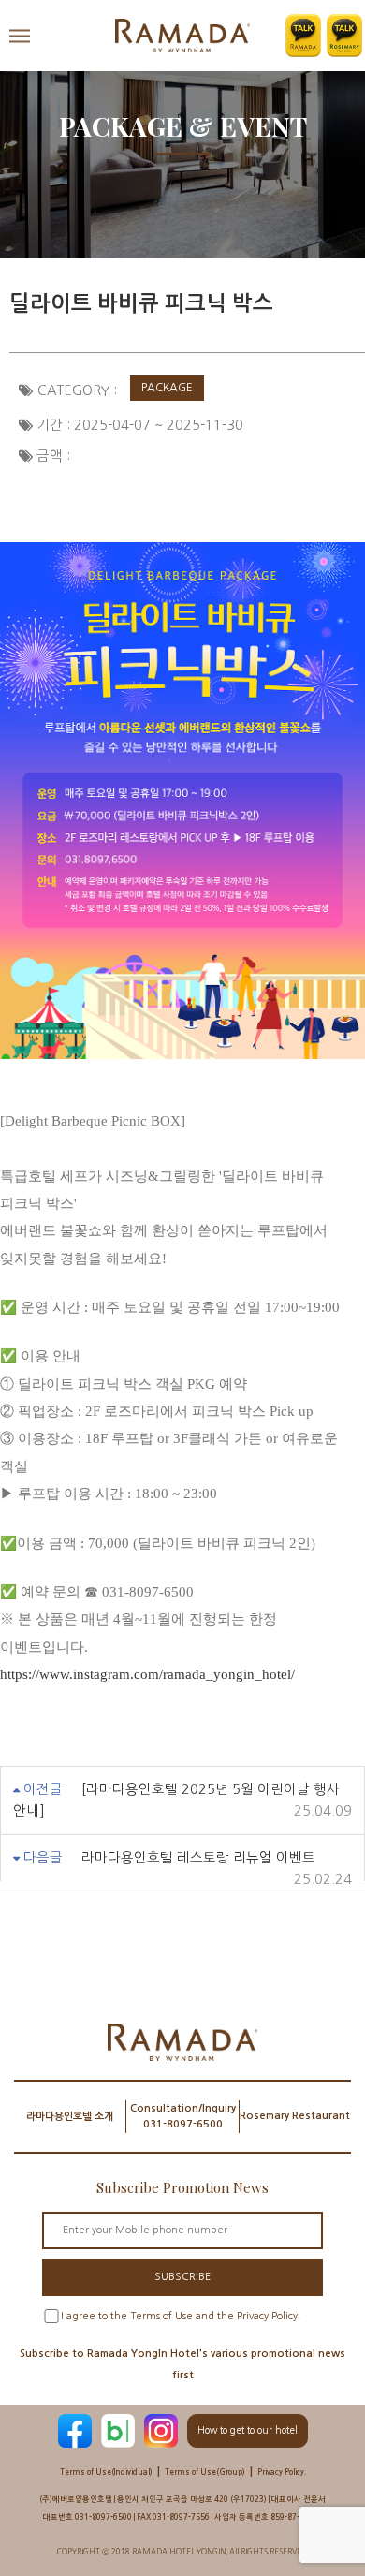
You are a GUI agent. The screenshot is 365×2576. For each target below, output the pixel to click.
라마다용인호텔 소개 (70, 2117)
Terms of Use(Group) (205, 2472)
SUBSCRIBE (182, 2277)
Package (167, 388)
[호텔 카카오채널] (303, 36)
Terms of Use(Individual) (106, 2472)
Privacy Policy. (282, 2472)
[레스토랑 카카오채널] (344, 36)
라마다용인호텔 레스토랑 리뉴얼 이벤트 (198, 1858)
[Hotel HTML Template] (182, 36)
